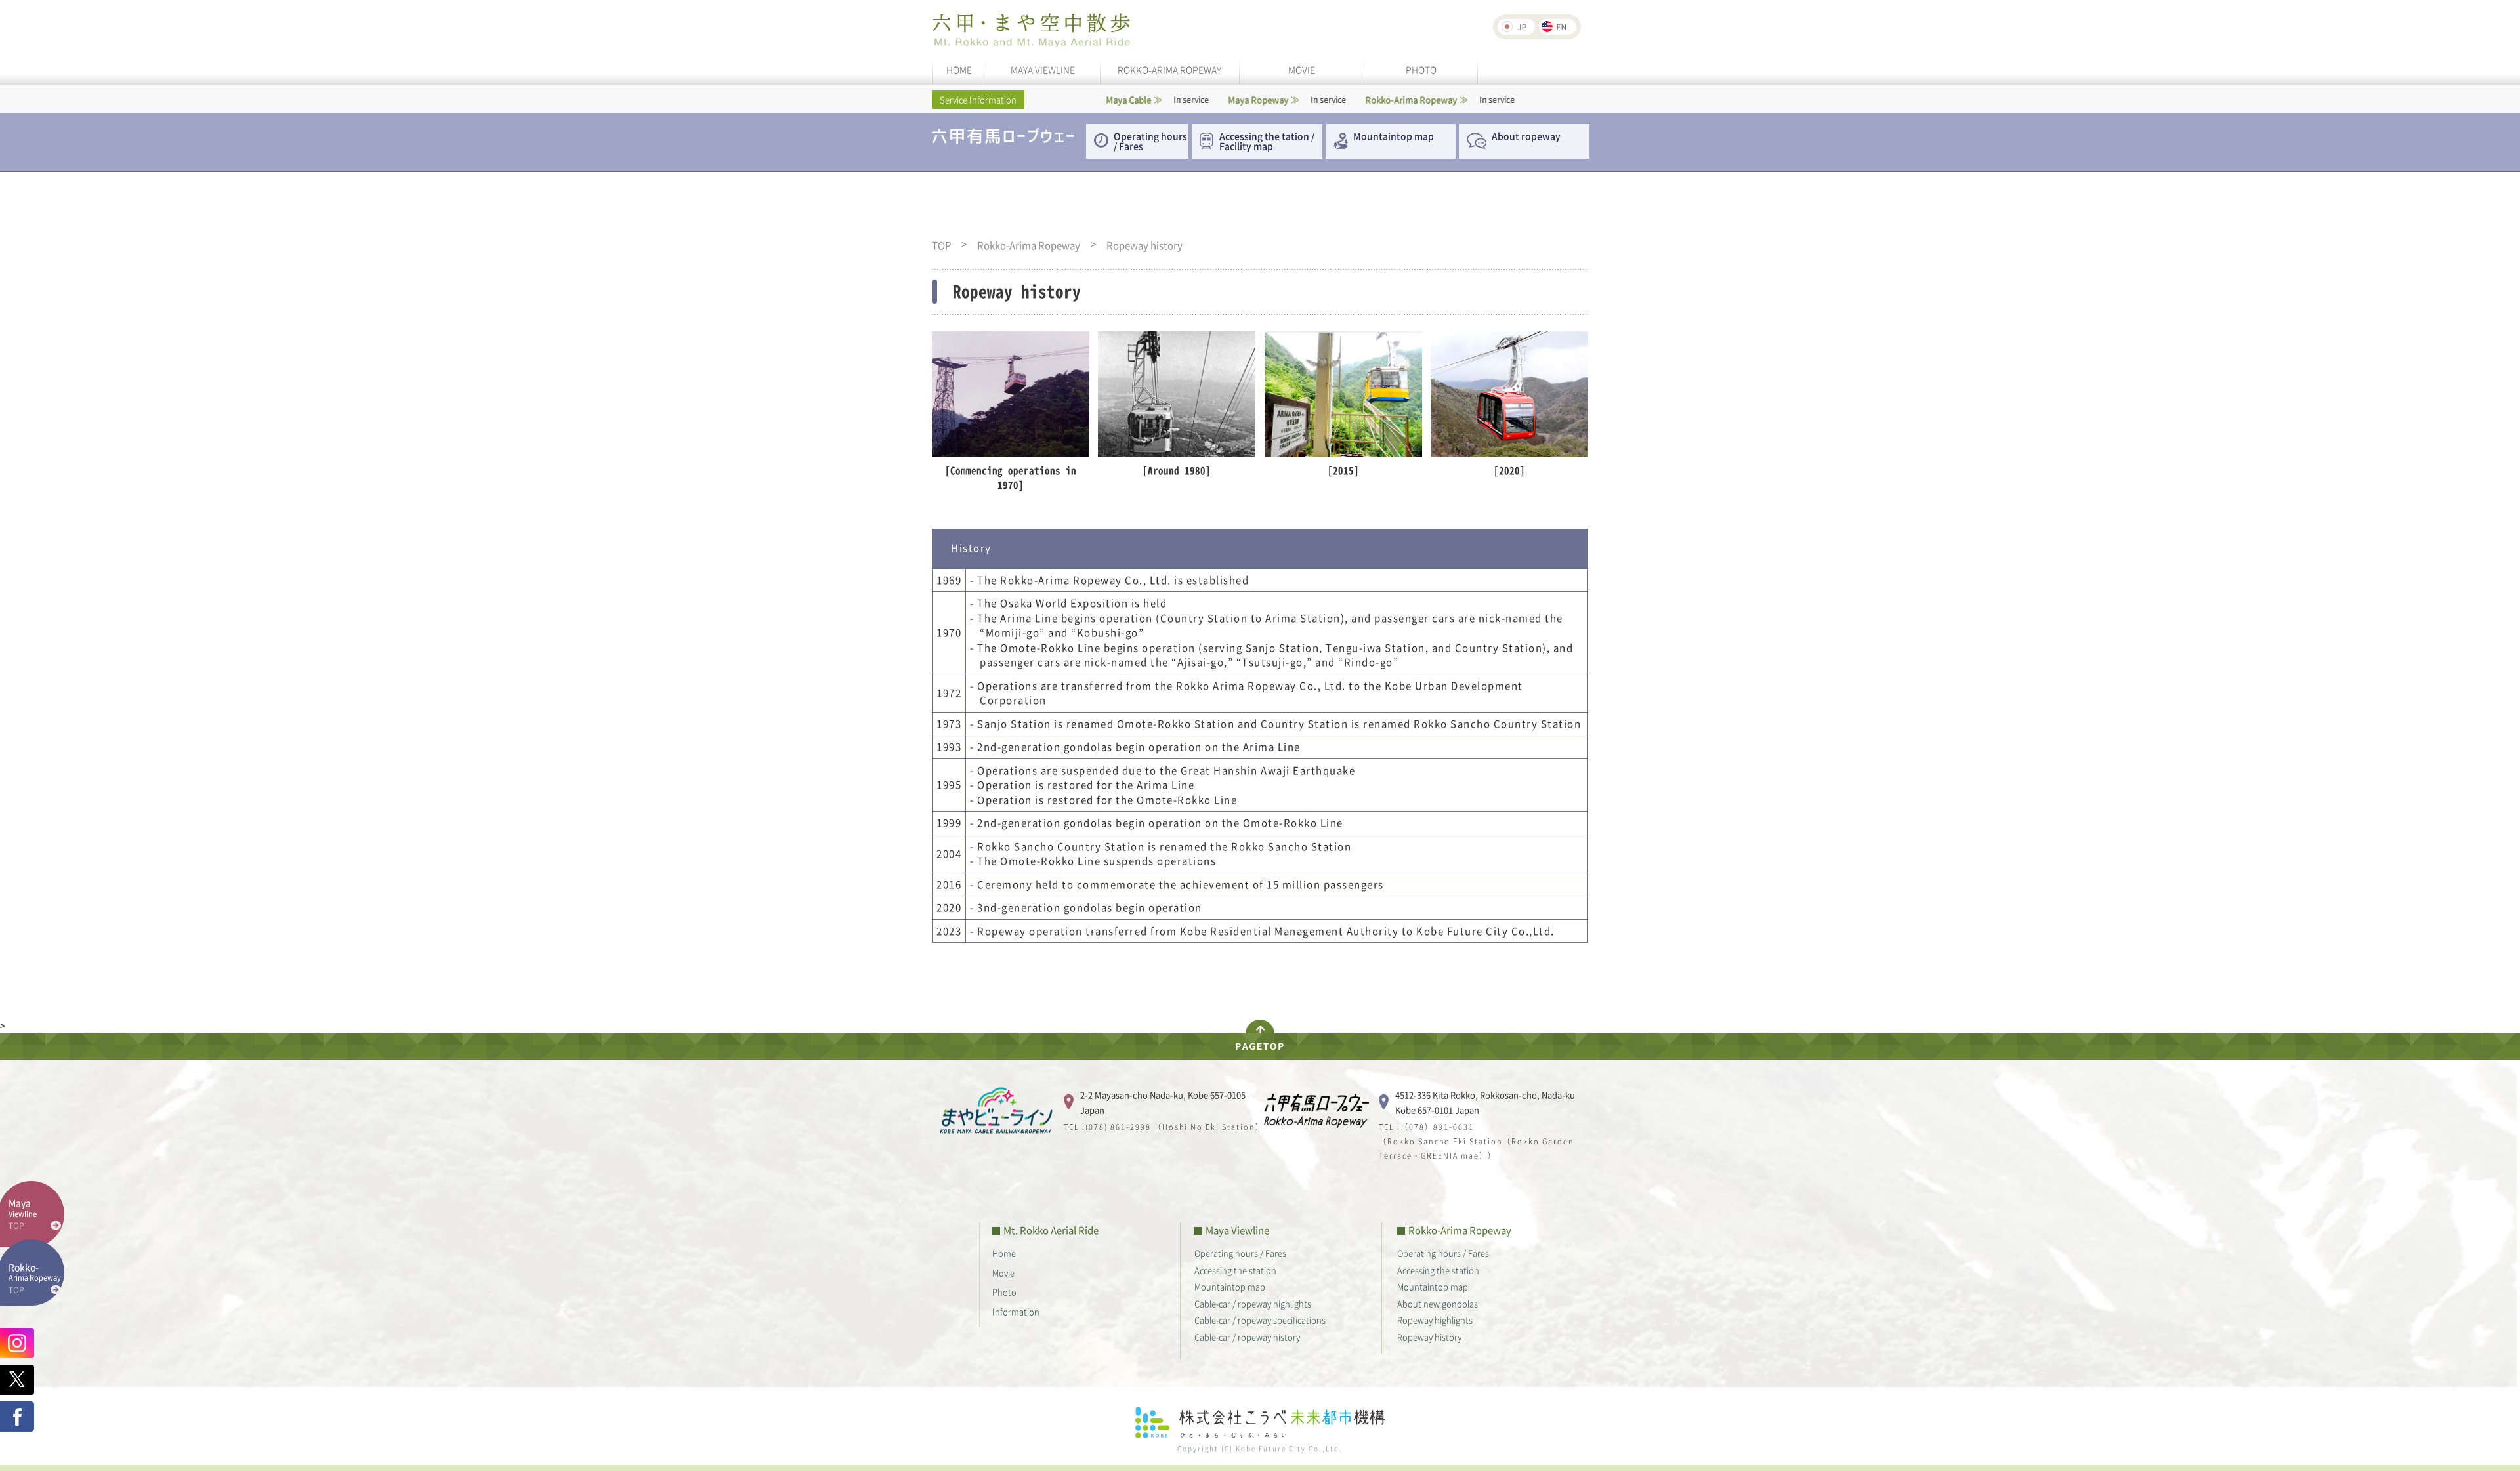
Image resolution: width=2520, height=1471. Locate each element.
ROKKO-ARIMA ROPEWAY (1169, 70)
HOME (959, 70)
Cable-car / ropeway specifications (1260, 1320)
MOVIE (1302, 70)
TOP (941, 246)
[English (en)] (1558, 27)
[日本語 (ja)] (1516, 27)
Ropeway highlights (1435, 1320)
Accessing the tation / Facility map (1267, 141)
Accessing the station (1235, 1270)
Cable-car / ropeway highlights (1253, 1303)
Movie (1003, 1273)
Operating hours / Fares (1150, 141)
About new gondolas (1438, 1303)
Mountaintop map (1394, 136)
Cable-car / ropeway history (1247, 1337)
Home (1004, 1253)
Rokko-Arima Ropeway (1029, 246)
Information (1016, 1311)
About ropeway (1526, 136)
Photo (1004, 1292)
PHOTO (1421, 70)
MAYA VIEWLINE (1043, 70)
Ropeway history (1429, 1337)
